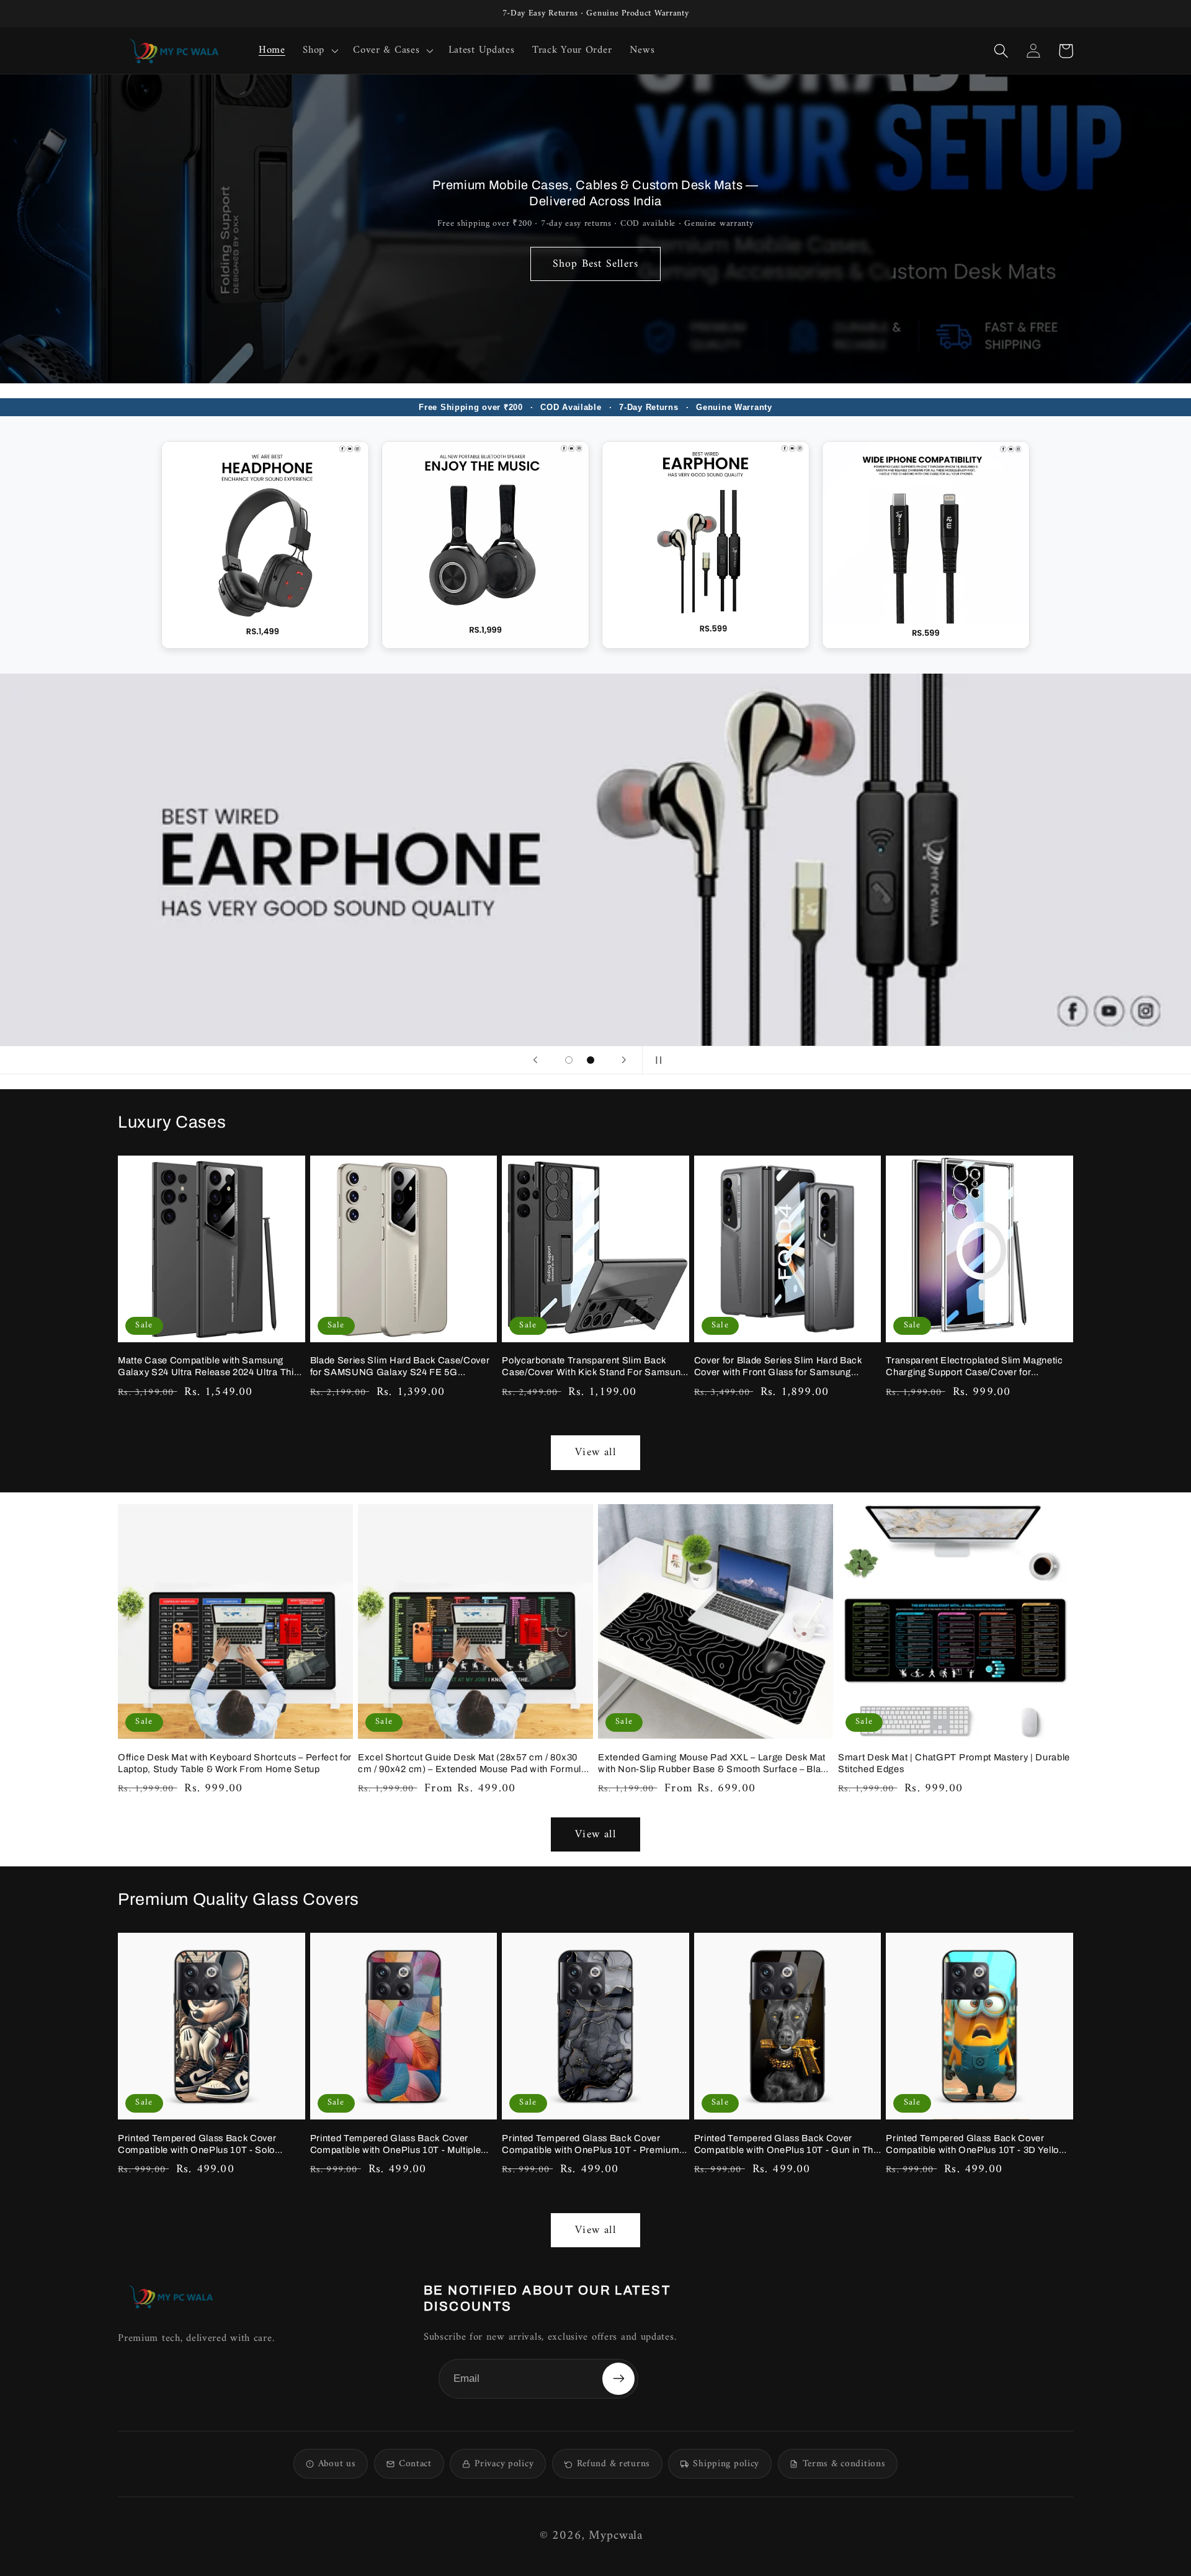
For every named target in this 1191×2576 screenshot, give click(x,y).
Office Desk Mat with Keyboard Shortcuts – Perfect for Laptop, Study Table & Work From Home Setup (235, 1763)
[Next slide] (624, 1060)
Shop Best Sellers (595, 264)
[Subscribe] (618, 2379)
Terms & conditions (844, 2464)
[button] (319, 51)
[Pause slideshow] (656, 1060)
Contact (415, 2464)
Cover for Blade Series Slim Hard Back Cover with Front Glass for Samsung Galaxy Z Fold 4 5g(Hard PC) (778, 1367)
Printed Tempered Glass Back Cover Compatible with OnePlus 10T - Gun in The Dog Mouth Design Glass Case (787, 2145)
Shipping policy (726, 2464)
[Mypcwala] (171, 2297)
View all (595, 1452)
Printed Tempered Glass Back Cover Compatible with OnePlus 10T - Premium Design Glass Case (591, 2145)
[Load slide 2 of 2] (591, 1060)
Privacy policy (504, 2464)
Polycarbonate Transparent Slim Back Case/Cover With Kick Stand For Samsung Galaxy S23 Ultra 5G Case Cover (594, 1367)
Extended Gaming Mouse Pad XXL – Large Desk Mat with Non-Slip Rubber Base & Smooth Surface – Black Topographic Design (715, 1764)
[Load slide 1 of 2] (569, 1060)
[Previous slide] (535, 1060)
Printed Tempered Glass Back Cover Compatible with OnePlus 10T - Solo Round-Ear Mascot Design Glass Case (201, 2145)
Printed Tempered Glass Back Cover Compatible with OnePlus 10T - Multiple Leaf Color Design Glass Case (396, 2145)
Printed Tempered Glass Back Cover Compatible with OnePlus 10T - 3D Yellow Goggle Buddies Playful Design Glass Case (979, 2145)
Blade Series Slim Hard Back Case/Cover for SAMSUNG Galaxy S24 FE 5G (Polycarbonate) (400, 1367)
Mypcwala (616, 2536)
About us (337, 2464)
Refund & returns (613, 2464)
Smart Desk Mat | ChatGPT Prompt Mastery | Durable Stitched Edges (954, 1763)
